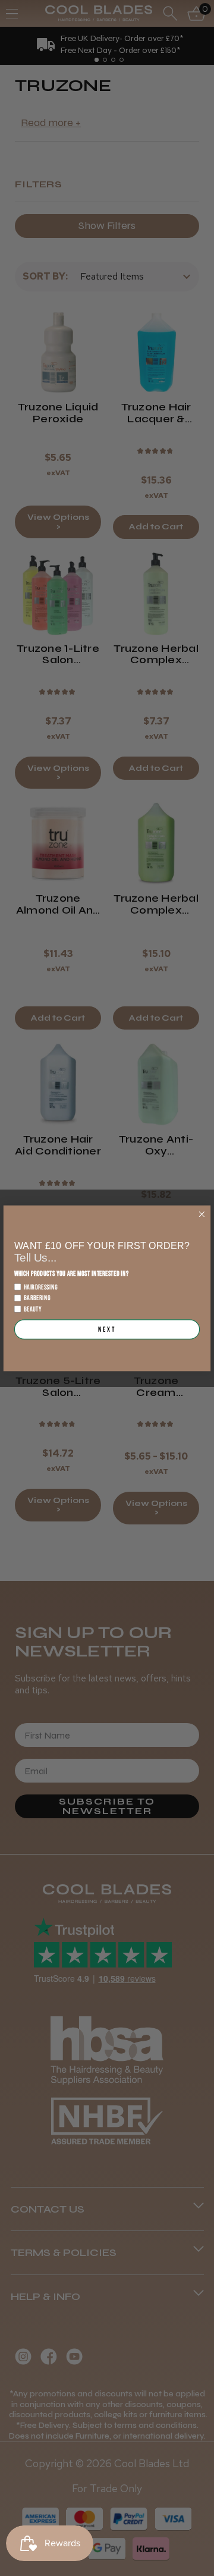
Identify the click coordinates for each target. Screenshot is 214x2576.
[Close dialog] (202, 1214)
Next (107, 1329)
